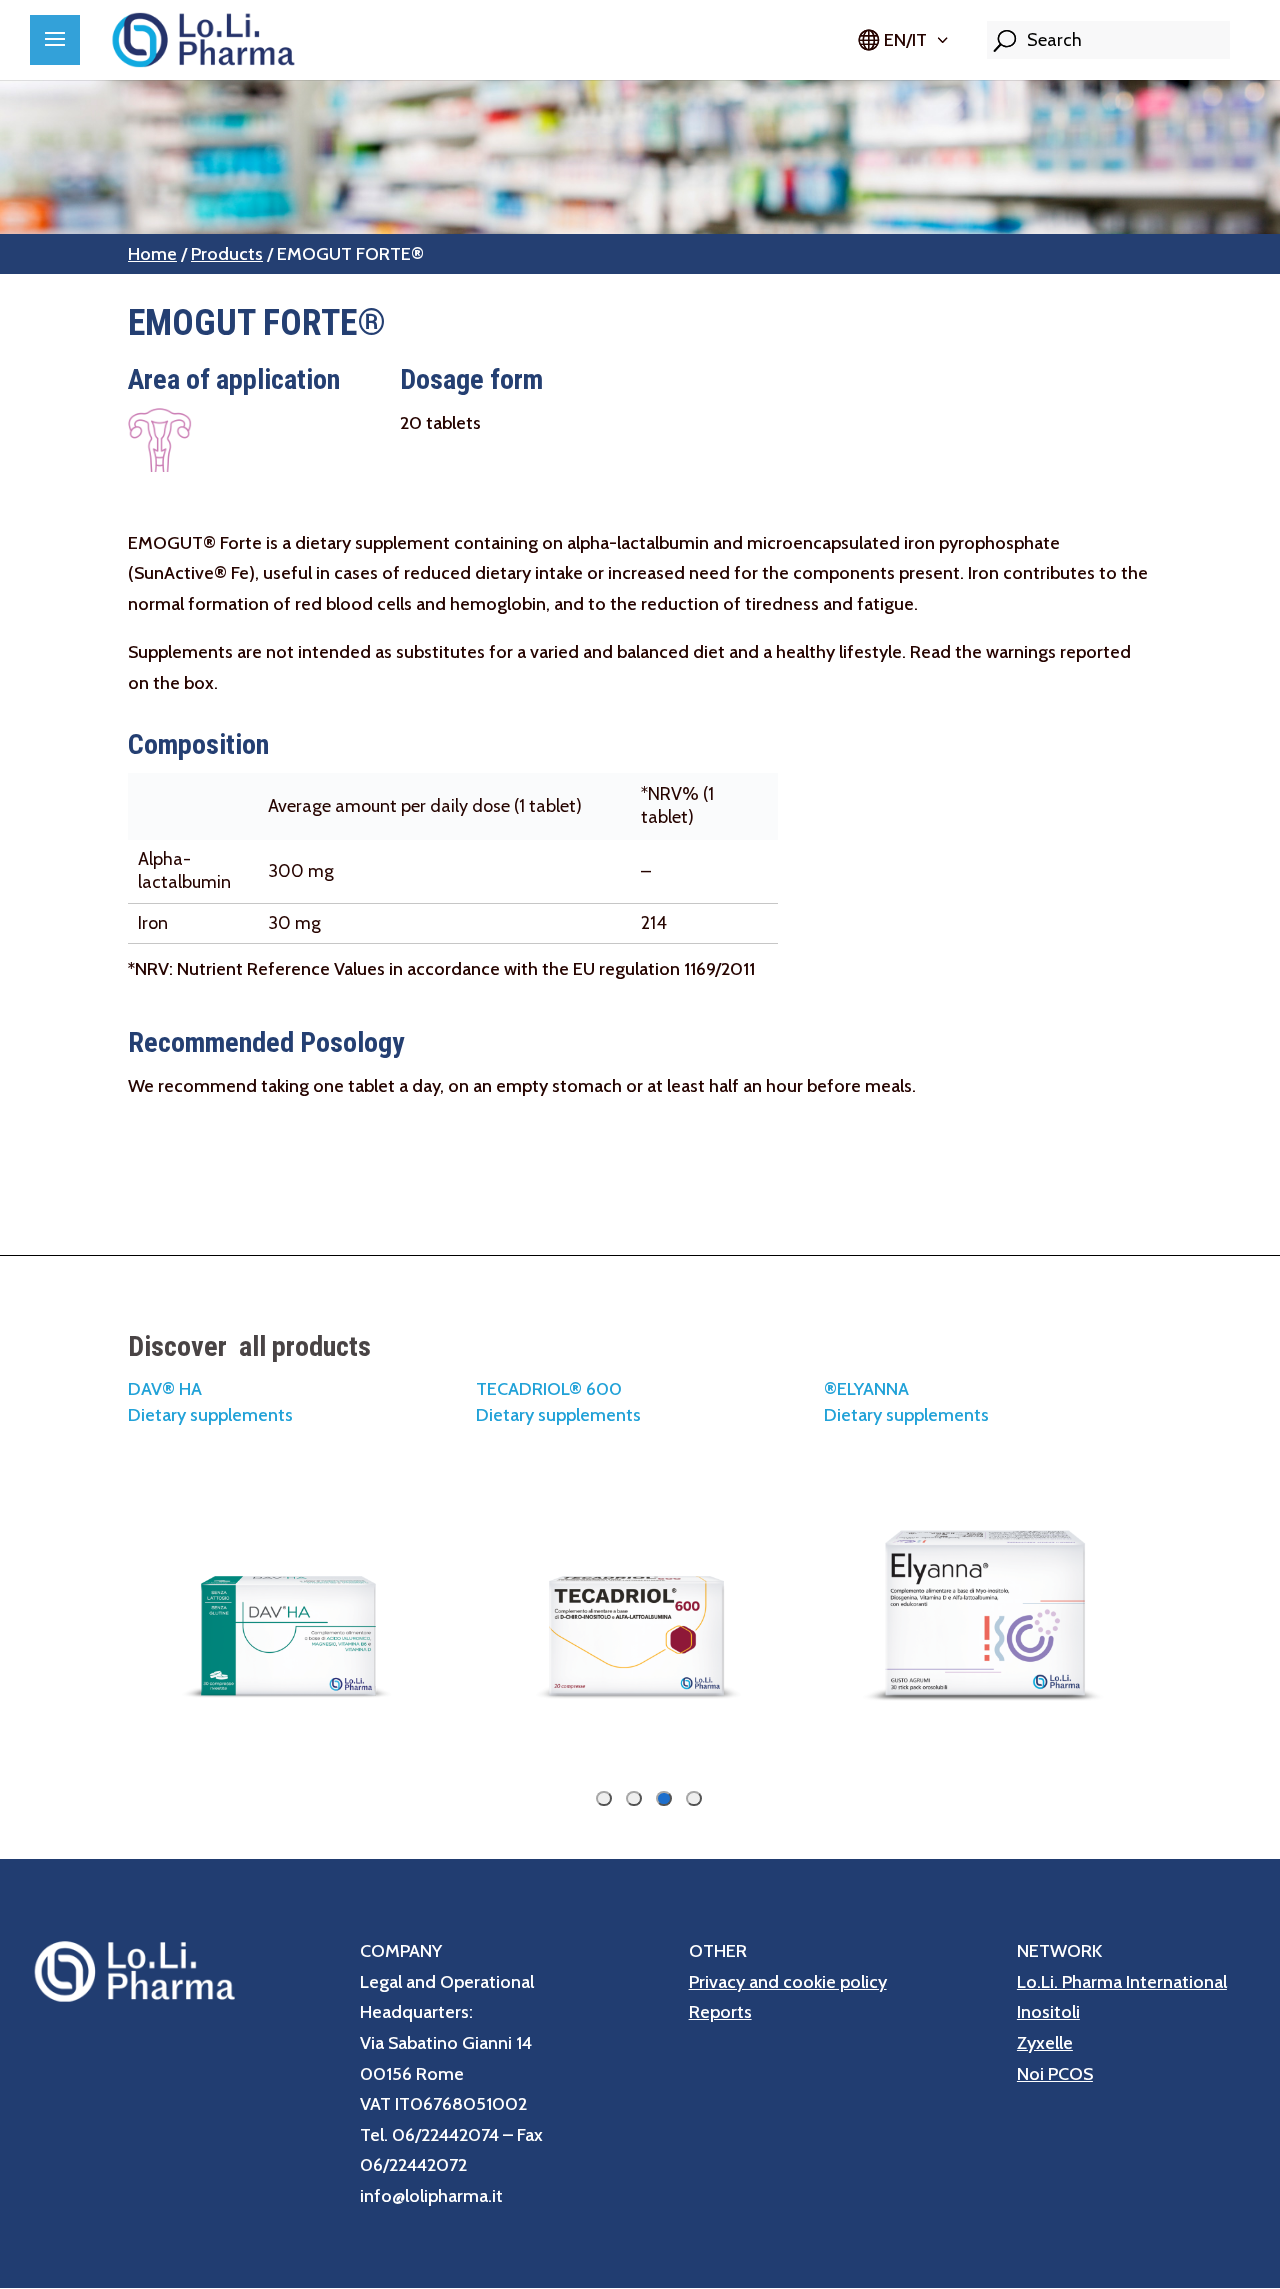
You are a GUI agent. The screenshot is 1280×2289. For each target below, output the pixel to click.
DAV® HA (165, 1389)
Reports (720, 2012)
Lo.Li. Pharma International (1122, 1982)
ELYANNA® (866, 1389)
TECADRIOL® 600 (549, 1389)
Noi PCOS (1055, 2074)
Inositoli (1048, 2012)
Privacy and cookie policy (788, 1982)
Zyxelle (1045, 2043)
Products (227, 254)
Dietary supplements (906, 1415)
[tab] (694, 1798)
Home (152, 254)
